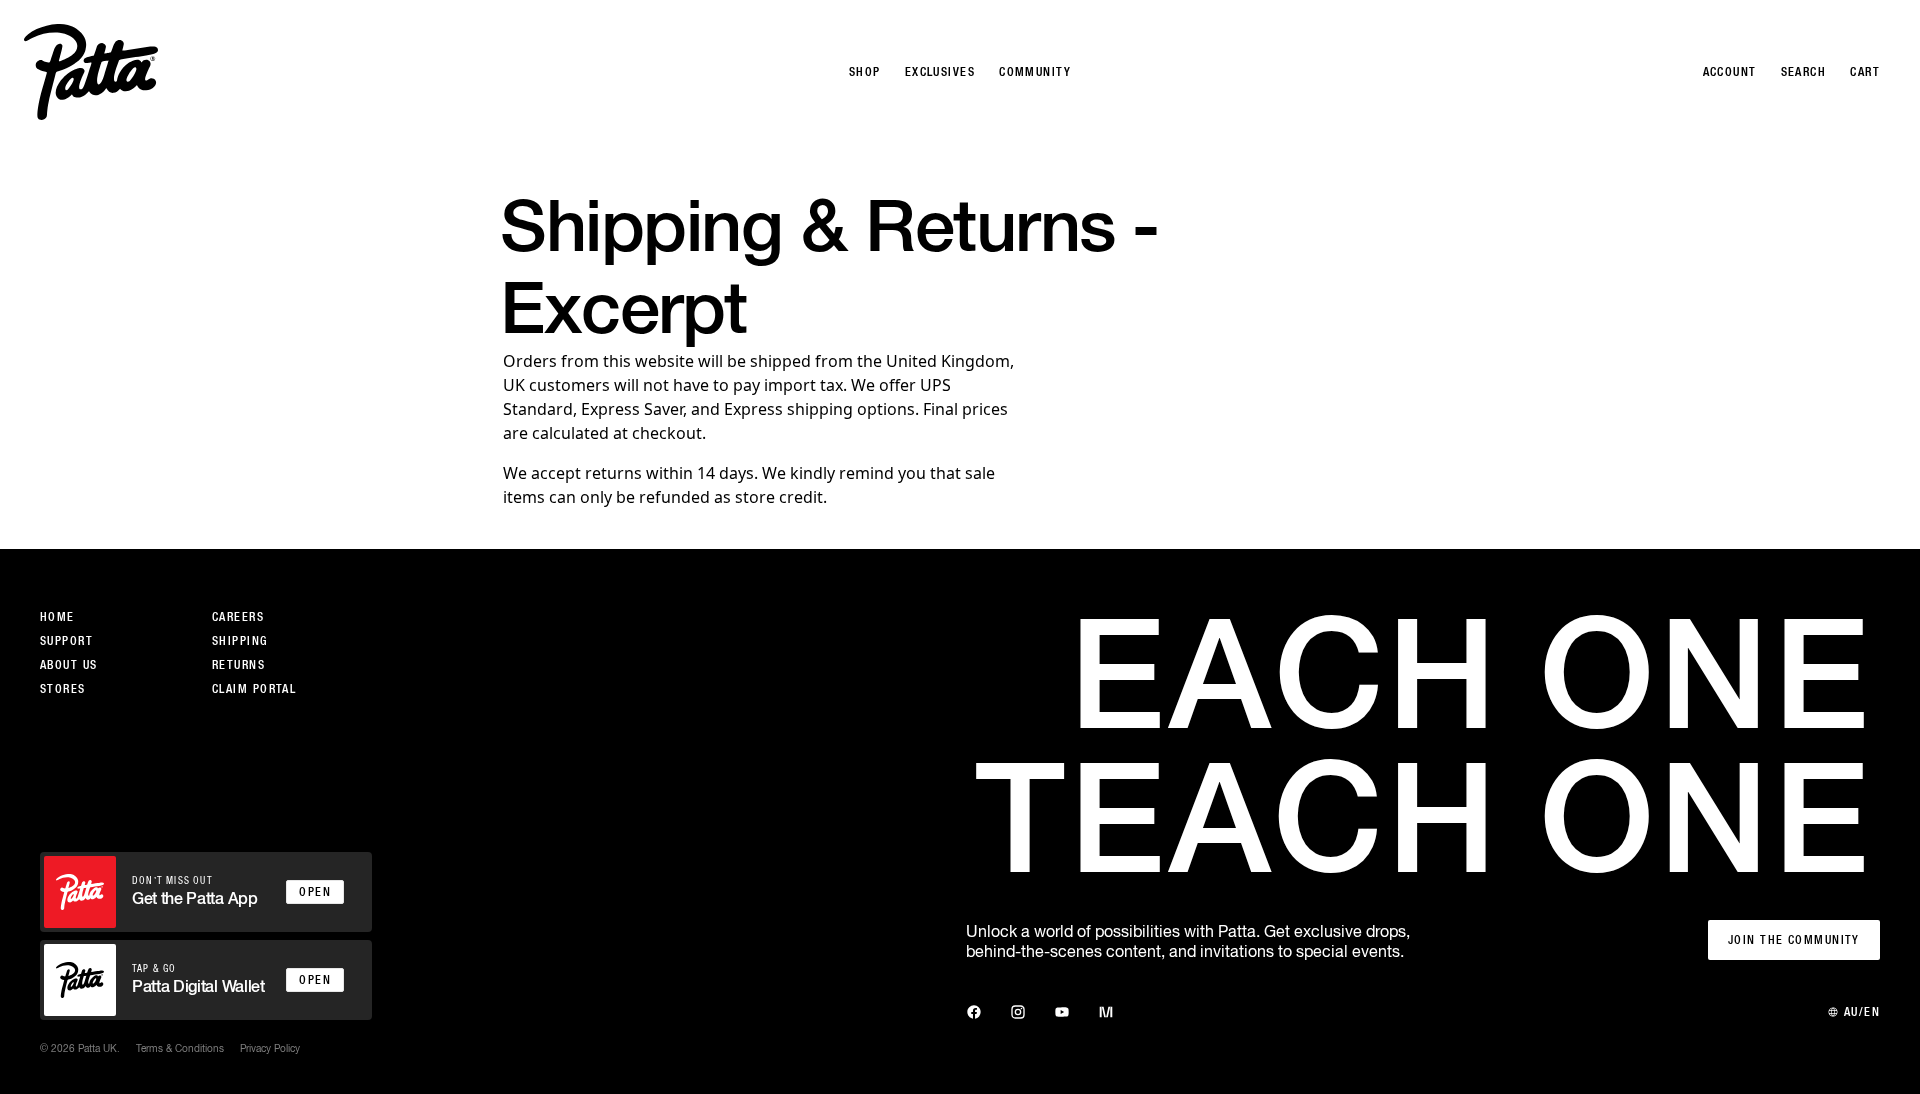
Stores (63, 689)
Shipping (240, 641)
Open (315, 892)
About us (69, 665)
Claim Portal (254, 689)
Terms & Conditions (180, 1048)
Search (1804, 72)
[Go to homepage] (91, 72)
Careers (238, 617)
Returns (238, 665)
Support (66, 641)
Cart (1865, 72)
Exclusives (940, 72)
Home (57, 617)
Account (1730, 72)
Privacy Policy (270, 1048)
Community (1035, 72)
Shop (865, 72)
